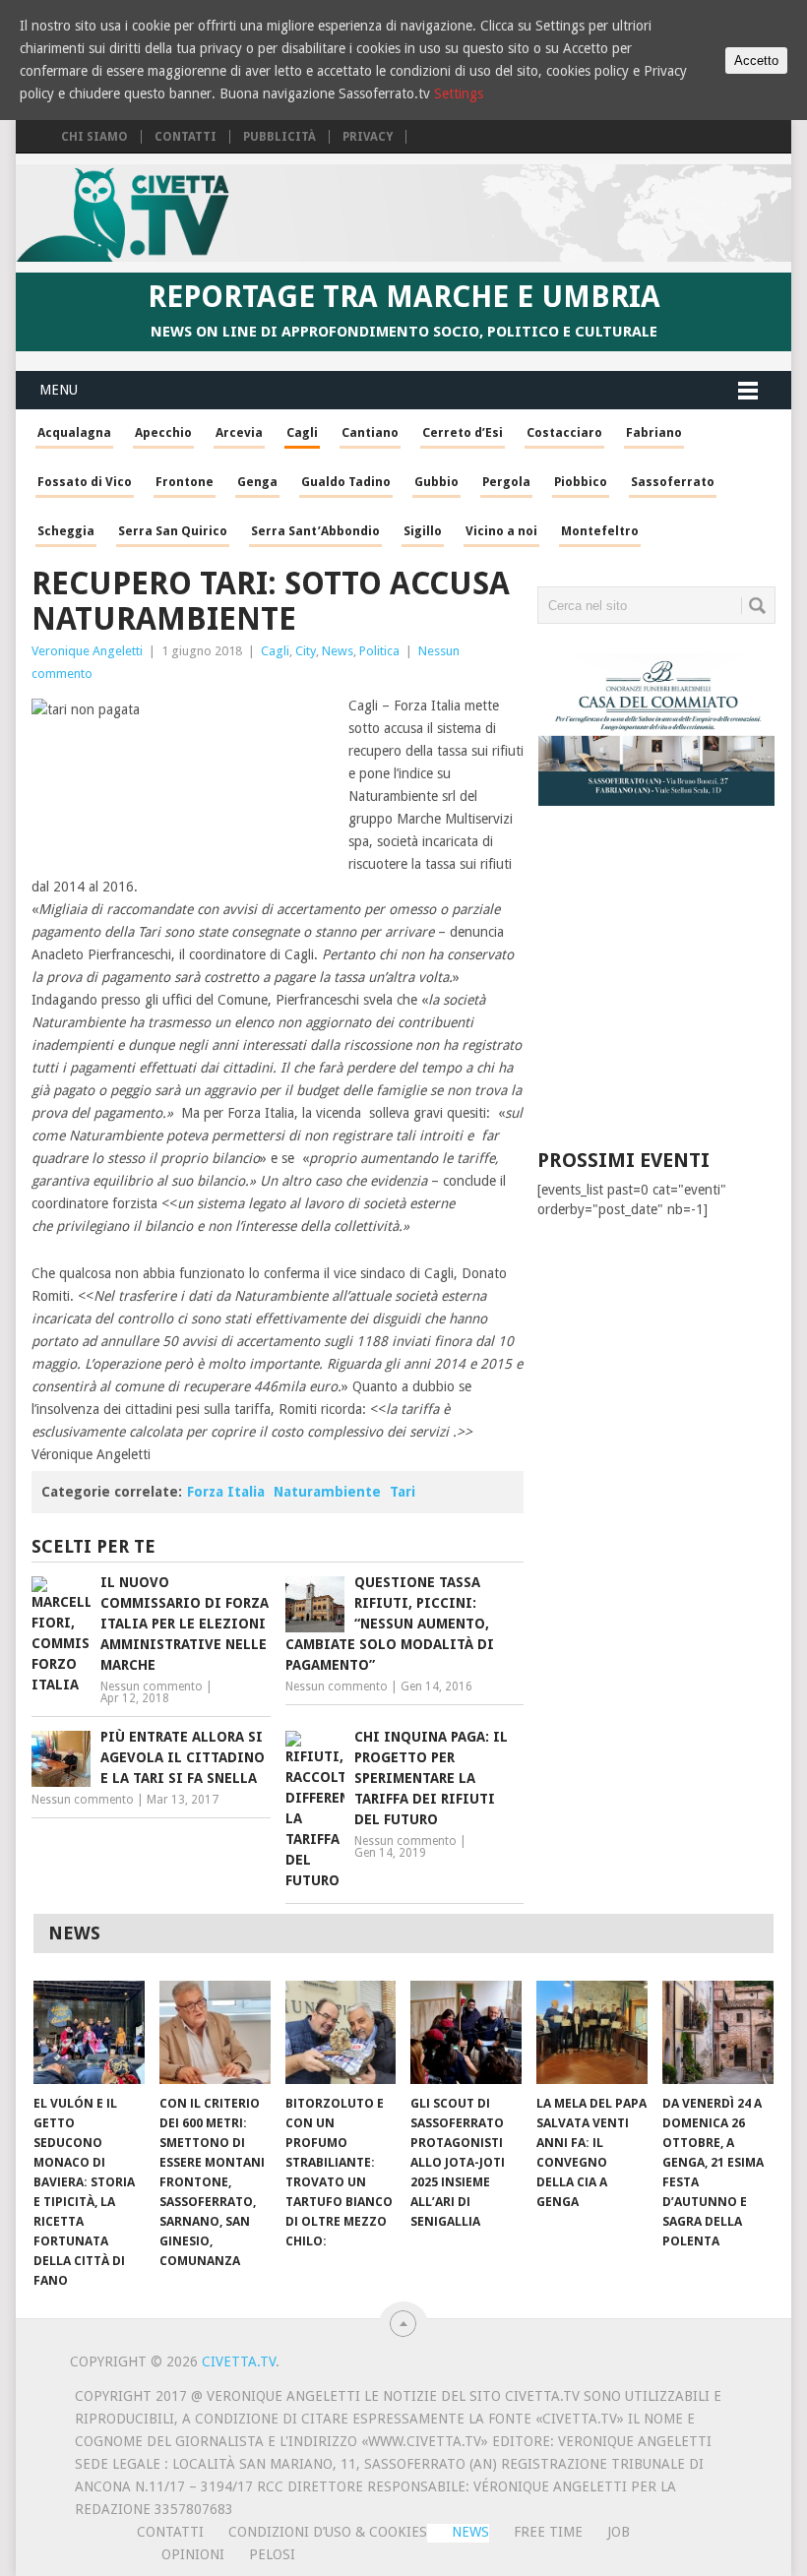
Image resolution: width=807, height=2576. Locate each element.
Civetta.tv (239, 2361)
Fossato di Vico (85, 482)
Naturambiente (327, 1492)
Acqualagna (74, 432)
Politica (379, 651)
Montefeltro (600, 531)
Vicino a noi (501, 531)
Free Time (548, 2532)
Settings (459, 93)
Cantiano (370, 432)
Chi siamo (94, 137)
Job (619, 2532)
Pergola (506, 482)
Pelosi (272, 2554)
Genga (257, 482)
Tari (403, 1492)
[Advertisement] (672, 993)
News (338, 651)
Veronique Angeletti (87, 651)
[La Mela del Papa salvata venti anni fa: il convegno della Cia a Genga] (592, 2032)
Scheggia (66, 531)
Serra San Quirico (173, 531)
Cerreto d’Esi (463, 432)
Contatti (186, 137)
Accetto (756, 61)
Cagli (302, 432)
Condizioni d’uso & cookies (328, 2532)
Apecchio (163, 432)
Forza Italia (226, 1492)
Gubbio (436, 482)
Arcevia (239, 432)
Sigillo (423, 531)
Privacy (368, 137)
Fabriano (654, 432)
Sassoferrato (673, 482)
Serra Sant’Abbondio (315, 531)
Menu (59, 390)
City (306, 651)
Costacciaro (564, 432)
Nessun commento (152, 1687)
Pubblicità (279, 137)
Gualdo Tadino (346, 482)
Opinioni (193, 2554)
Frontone (185, 482)
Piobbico (581, 482)
